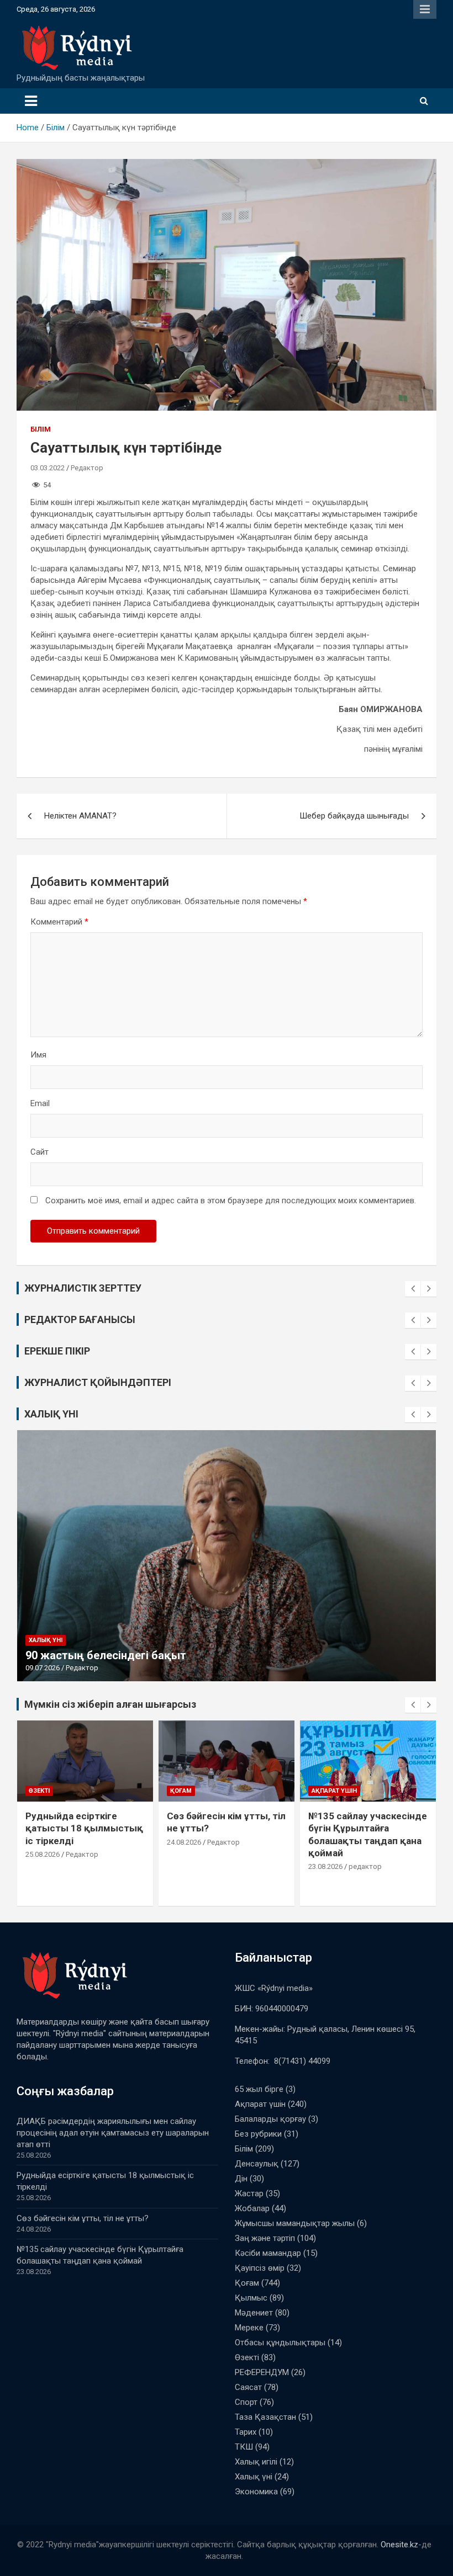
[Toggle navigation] (31, 101)
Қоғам (39, 1791)
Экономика (256, 2492)
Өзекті (247, 2357)
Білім (41, 429)
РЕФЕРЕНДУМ (262, 2372)
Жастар (249, 2193)
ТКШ (244, 2447)
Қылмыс (251, 2298)
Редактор (87, 468)
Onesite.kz (399, 2545)
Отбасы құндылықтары (280, 2343)
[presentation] (413, 1289)
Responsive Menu (425, 9)
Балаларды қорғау (270, 2119)
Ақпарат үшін (193, 1791)
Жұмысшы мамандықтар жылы (295, 2223)
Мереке (249, 2328)
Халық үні (46, 1640)
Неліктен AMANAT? (80, 816)
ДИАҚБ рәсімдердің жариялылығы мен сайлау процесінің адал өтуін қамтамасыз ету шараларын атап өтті (113, 2133)
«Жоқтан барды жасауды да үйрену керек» (141, 1655)
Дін (241, 2179)
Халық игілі (256, 2462)
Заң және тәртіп (265, 2238)
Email (40, 1103)
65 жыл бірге (259, 2089)
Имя (38, 1055)
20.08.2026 (325, 1891)
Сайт (39, 1152)
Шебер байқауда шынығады (354, 816)
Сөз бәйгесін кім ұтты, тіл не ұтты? (83, 2218)
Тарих (246, 2432)
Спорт (246, 2402)
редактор (224, 1866)
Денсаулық (257, 2164)
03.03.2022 (48, 468)
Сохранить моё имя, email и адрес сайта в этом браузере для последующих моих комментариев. (231, 1201)
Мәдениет (254, 2313)
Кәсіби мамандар (268, 2253)
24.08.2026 (43, 1842)
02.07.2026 (43, 1668)
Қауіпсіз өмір (260, 2268)
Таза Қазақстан (265, 2417)
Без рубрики (258, 2134)
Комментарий (59, 922)
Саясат (248, 2387)
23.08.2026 (184, 1866)
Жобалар (252, 2208)
